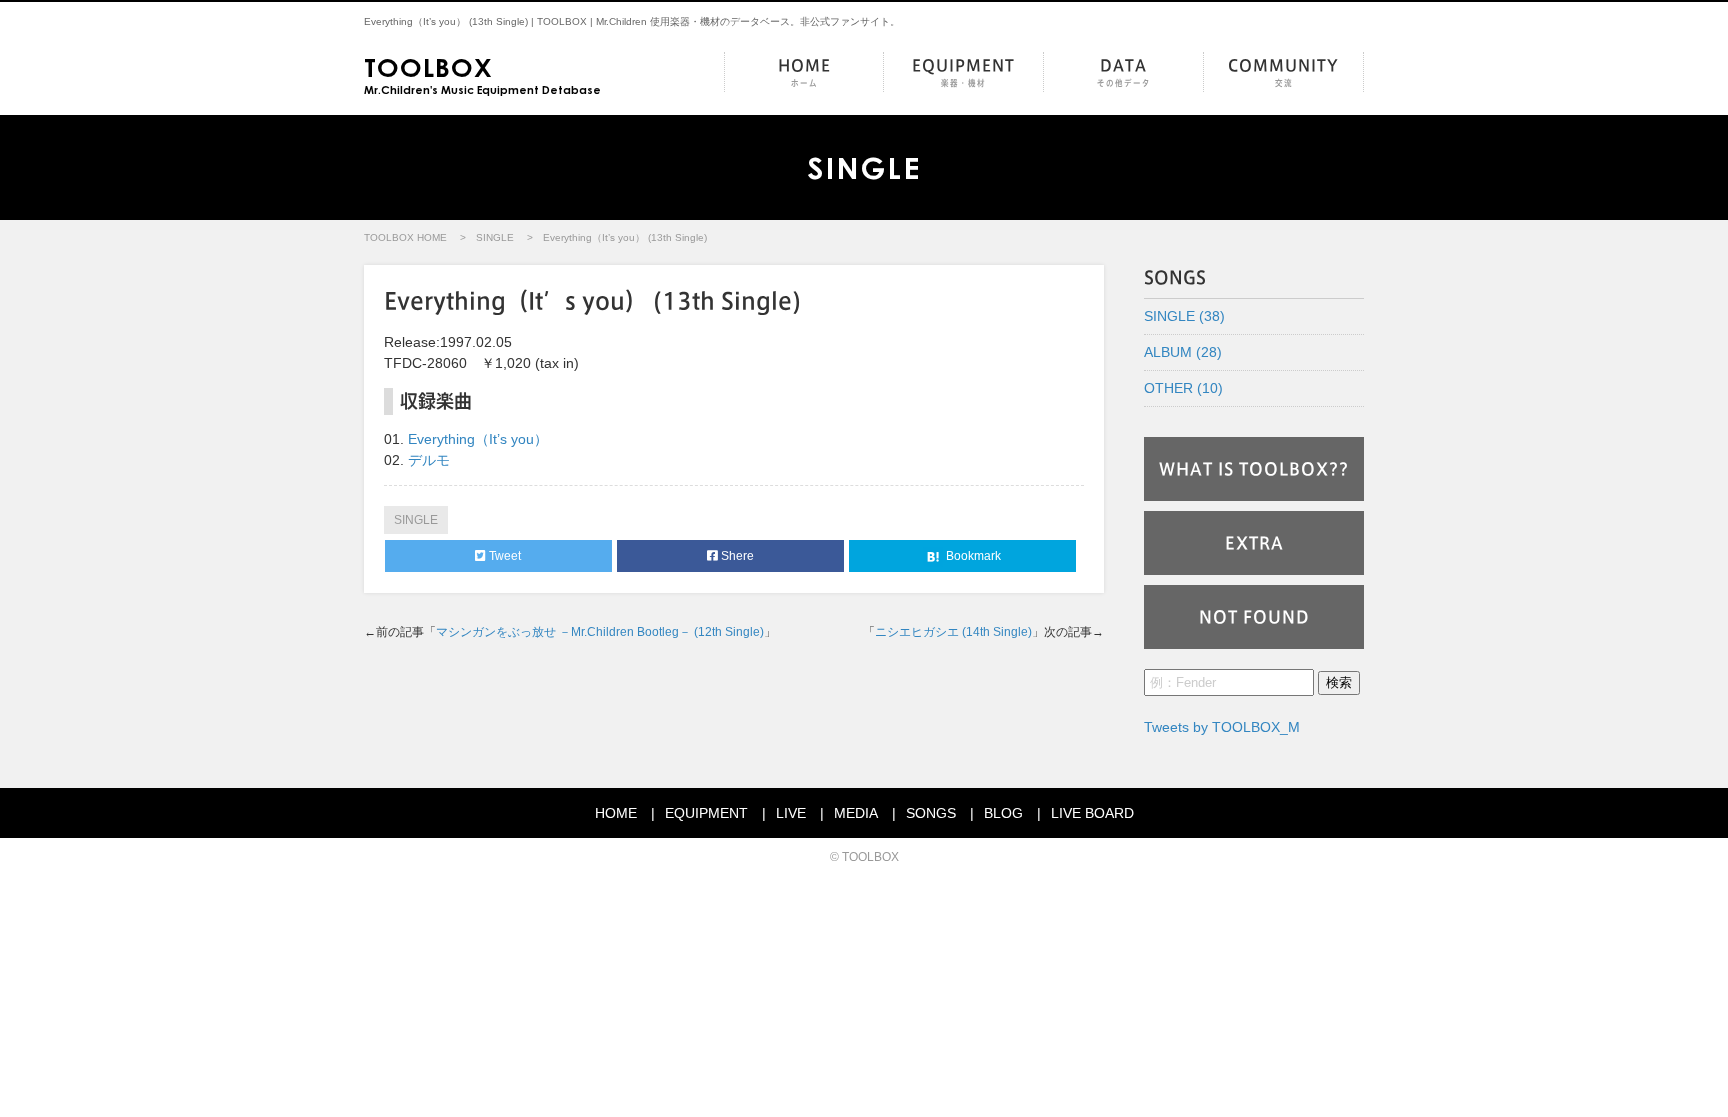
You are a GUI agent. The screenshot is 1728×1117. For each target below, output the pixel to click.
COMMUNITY (1283, 72)
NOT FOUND (1254, 617)
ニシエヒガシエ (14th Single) (953, 632)
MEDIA (856, 813)
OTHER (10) (1183, 388)
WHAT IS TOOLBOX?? (1254, 469)
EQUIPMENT (963, 72)
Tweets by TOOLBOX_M (1222, 727)
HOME (804, 72)
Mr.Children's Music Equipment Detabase (482, 74)
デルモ (429, 460)
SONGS (931, 813)
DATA (1124, 72)
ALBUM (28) (1183, 352)
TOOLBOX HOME (405, 237)
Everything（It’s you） (478, 439)
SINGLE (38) (1184, 316)
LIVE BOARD (1092, 813)
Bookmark (972, 556)
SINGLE (495, 237)
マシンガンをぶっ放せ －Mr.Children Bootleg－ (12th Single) (600, 632)
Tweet (503, 556)
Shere (736, 556)
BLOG (1003, 813)
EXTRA (1254, 543)
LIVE (791, 813)
